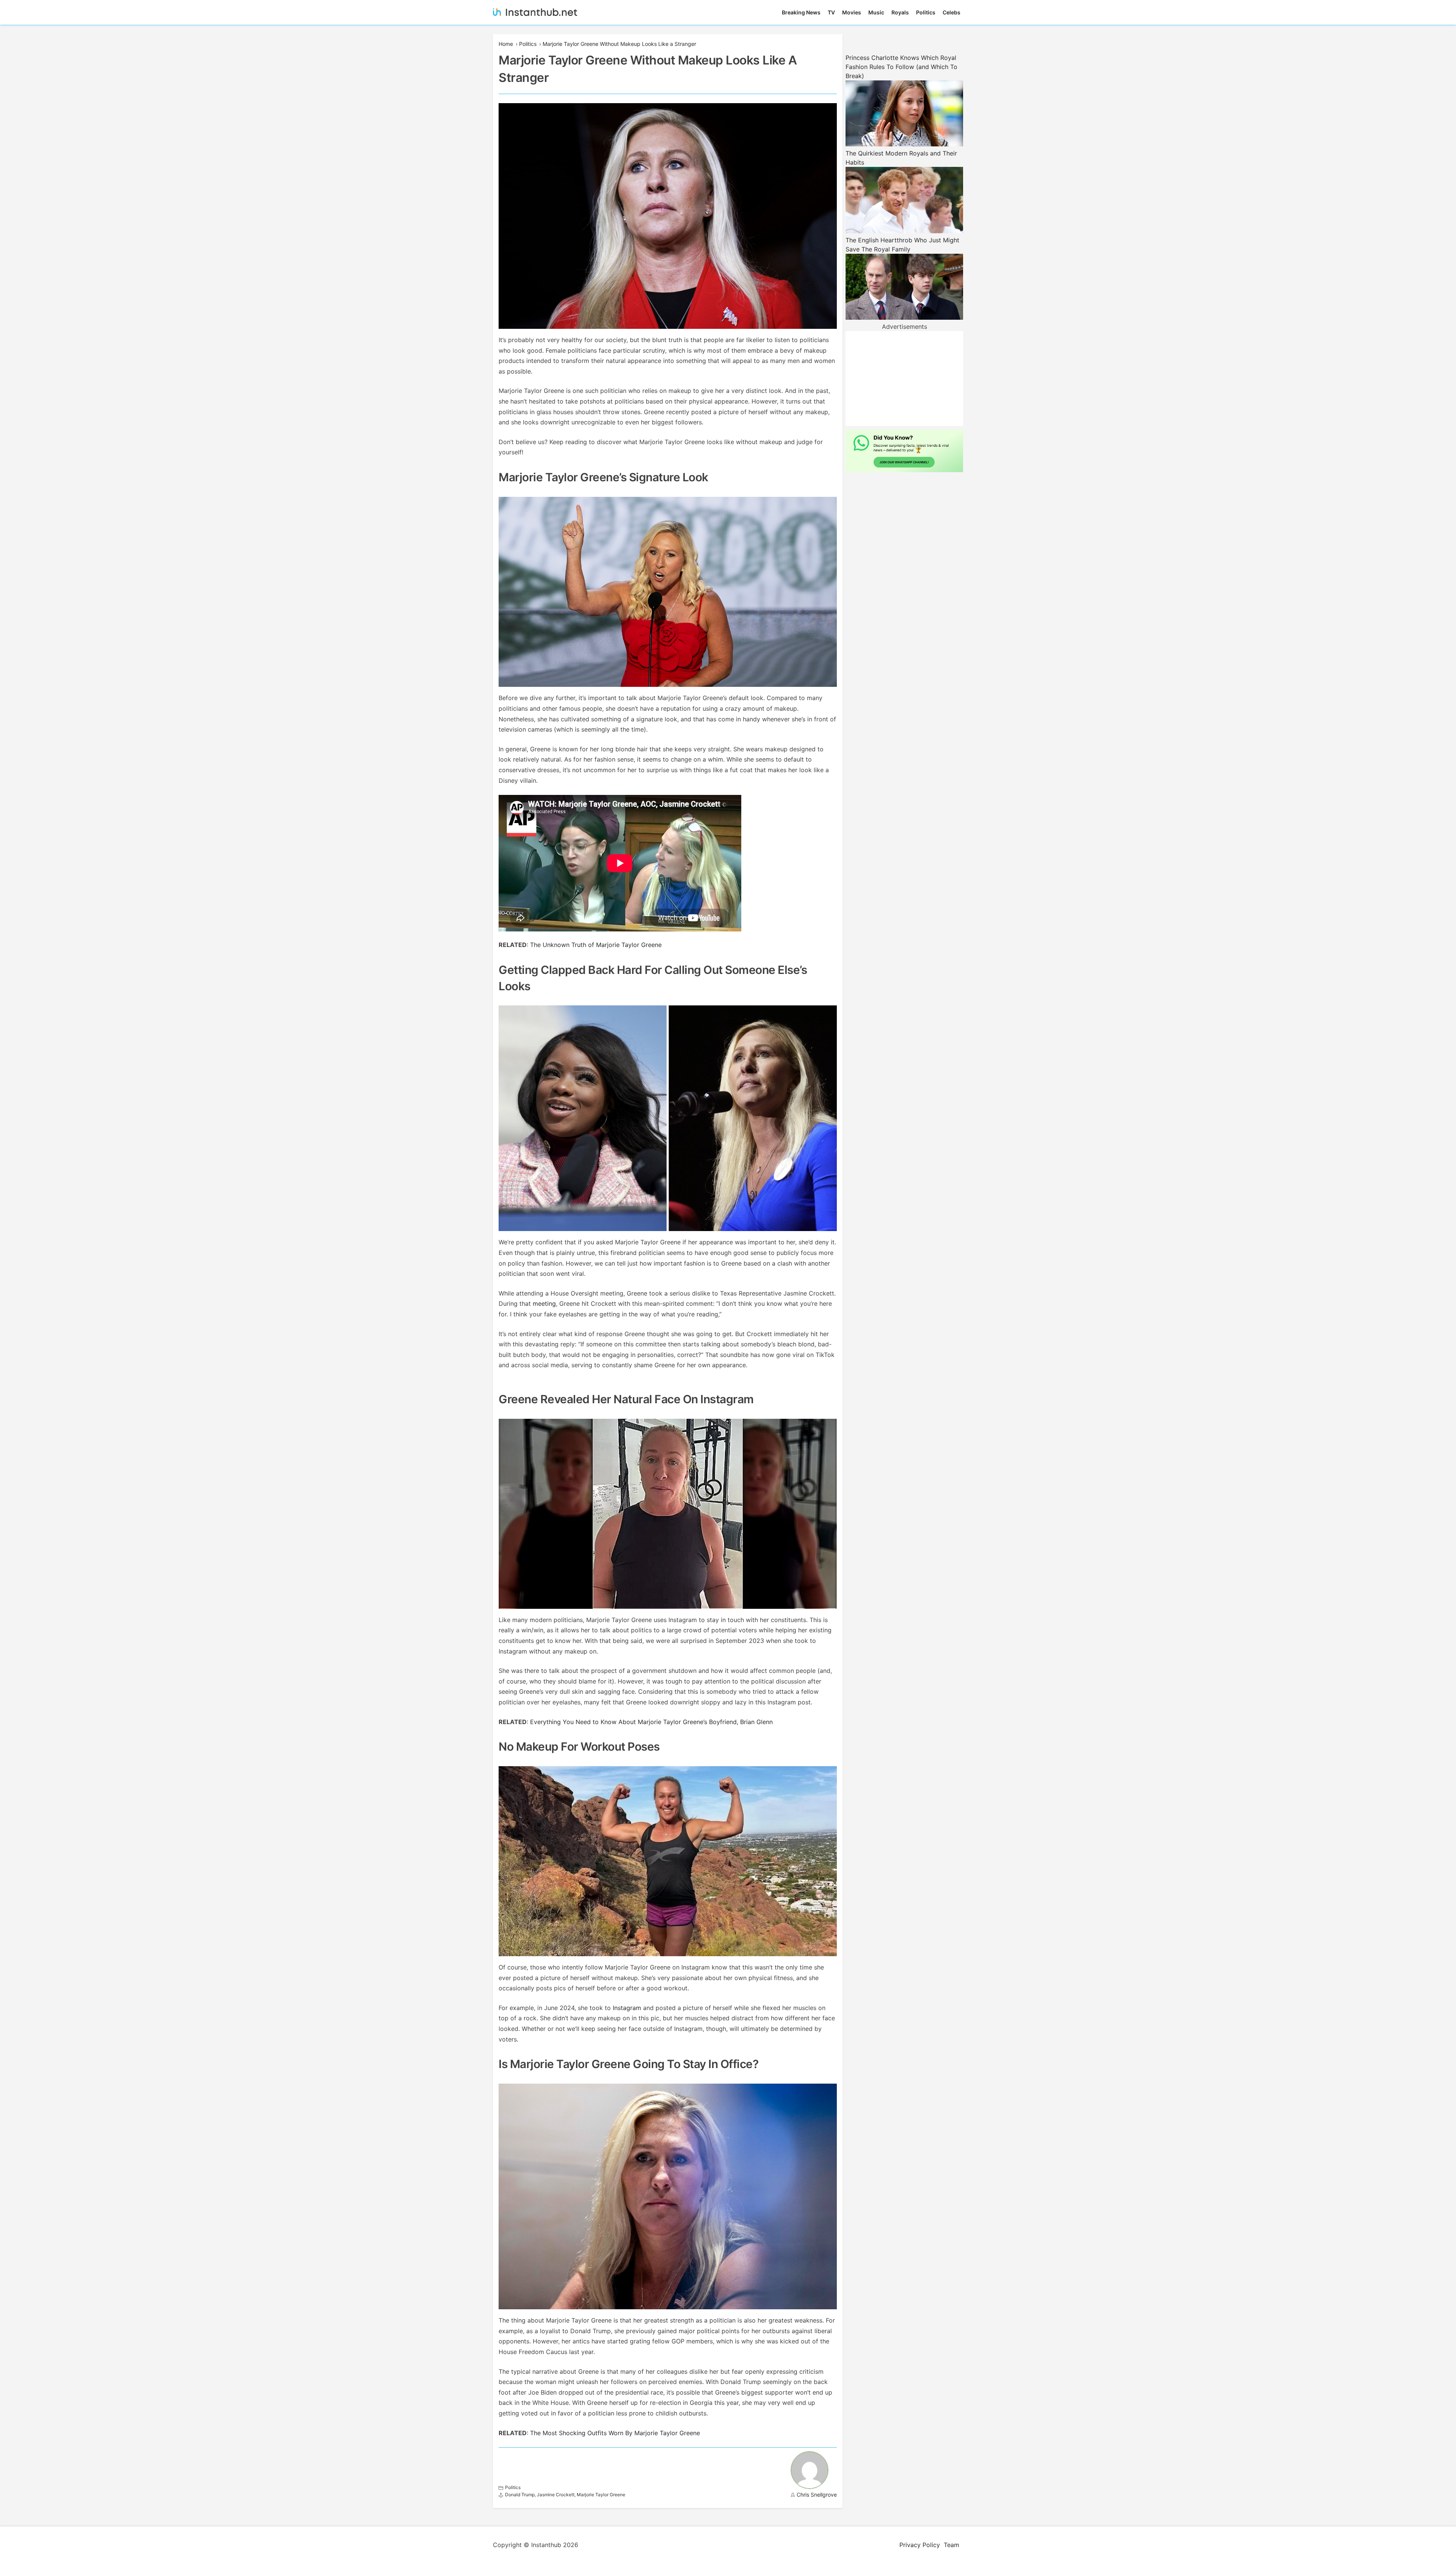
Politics (926, 12)
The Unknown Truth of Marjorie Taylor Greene (596, 945)
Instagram (627, 2008)
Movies (852, 12)
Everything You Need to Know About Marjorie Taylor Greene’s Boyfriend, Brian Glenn (651, 1722)
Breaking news (801, 12)
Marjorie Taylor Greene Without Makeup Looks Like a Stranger (619, 44)
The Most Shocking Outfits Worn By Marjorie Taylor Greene (615, 2433)
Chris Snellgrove (817, 2495)
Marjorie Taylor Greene (601, 2495)
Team (952, 2545)
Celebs (952, 12)
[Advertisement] (904, 378)
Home (506, 44)
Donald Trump (520, 2495)
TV (831, 12)
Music (876, 12)
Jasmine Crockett (556, 2495)
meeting (544, 1303)
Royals (900, 12)
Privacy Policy (920, 2545)
